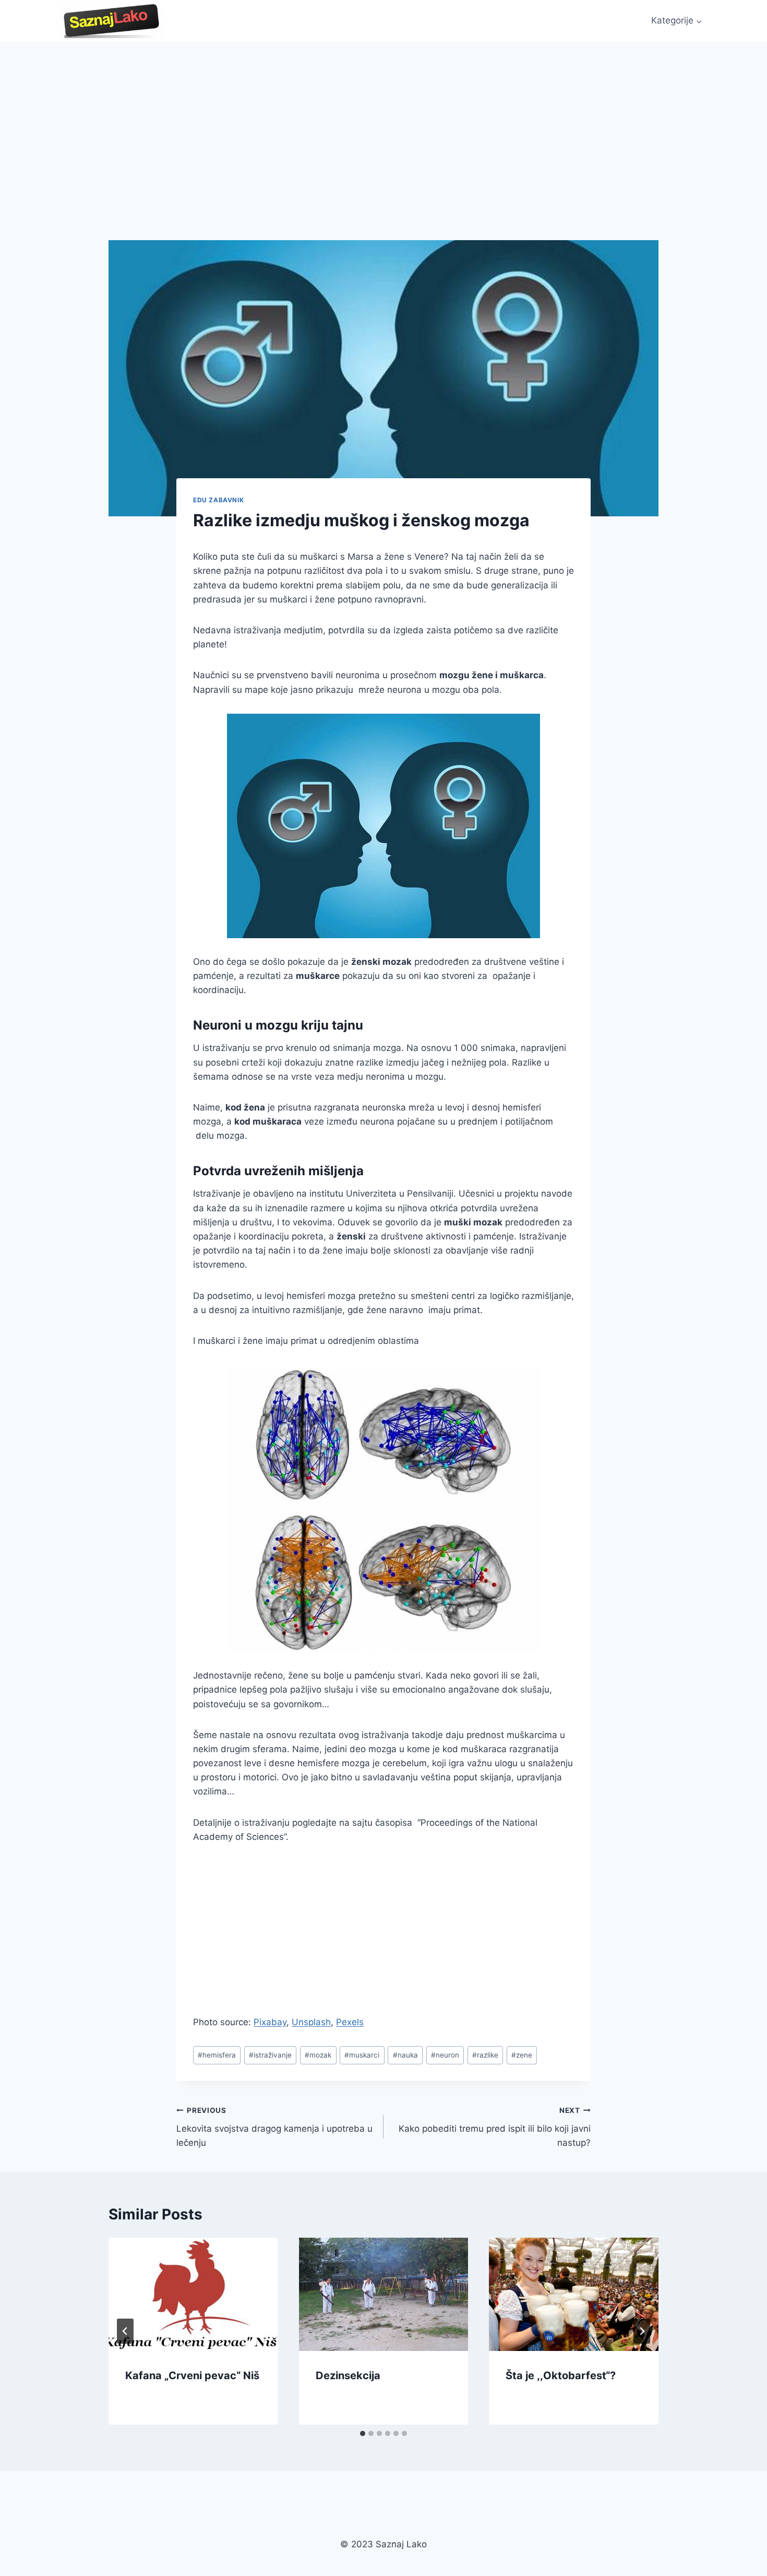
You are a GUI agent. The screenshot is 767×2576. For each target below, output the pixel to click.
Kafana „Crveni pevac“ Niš (192, 2376)
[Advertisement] (383, 120)
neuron (445, 2055)
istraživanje (270, 2055)
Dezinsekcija (348, 2376)
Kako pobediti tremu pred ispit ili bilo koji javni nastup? (495, 2127)
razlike (485, 2055)
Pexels (350, 2022)
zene (522, 2055)
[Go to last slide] (125, 2331)
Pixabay (270, 2022)
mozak (318, 2055)
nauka (405, 2055)
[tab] (363, 2433)
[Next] (642, 2331)
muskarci (362, 2055)
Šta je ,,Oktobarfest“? (561, 2376)
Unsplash (311, 2022)
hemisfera (217, 2055)
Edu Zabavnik (218, 500)
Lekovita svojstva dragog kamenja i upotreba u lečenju (274, 2127)
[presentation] (193, 2294)
